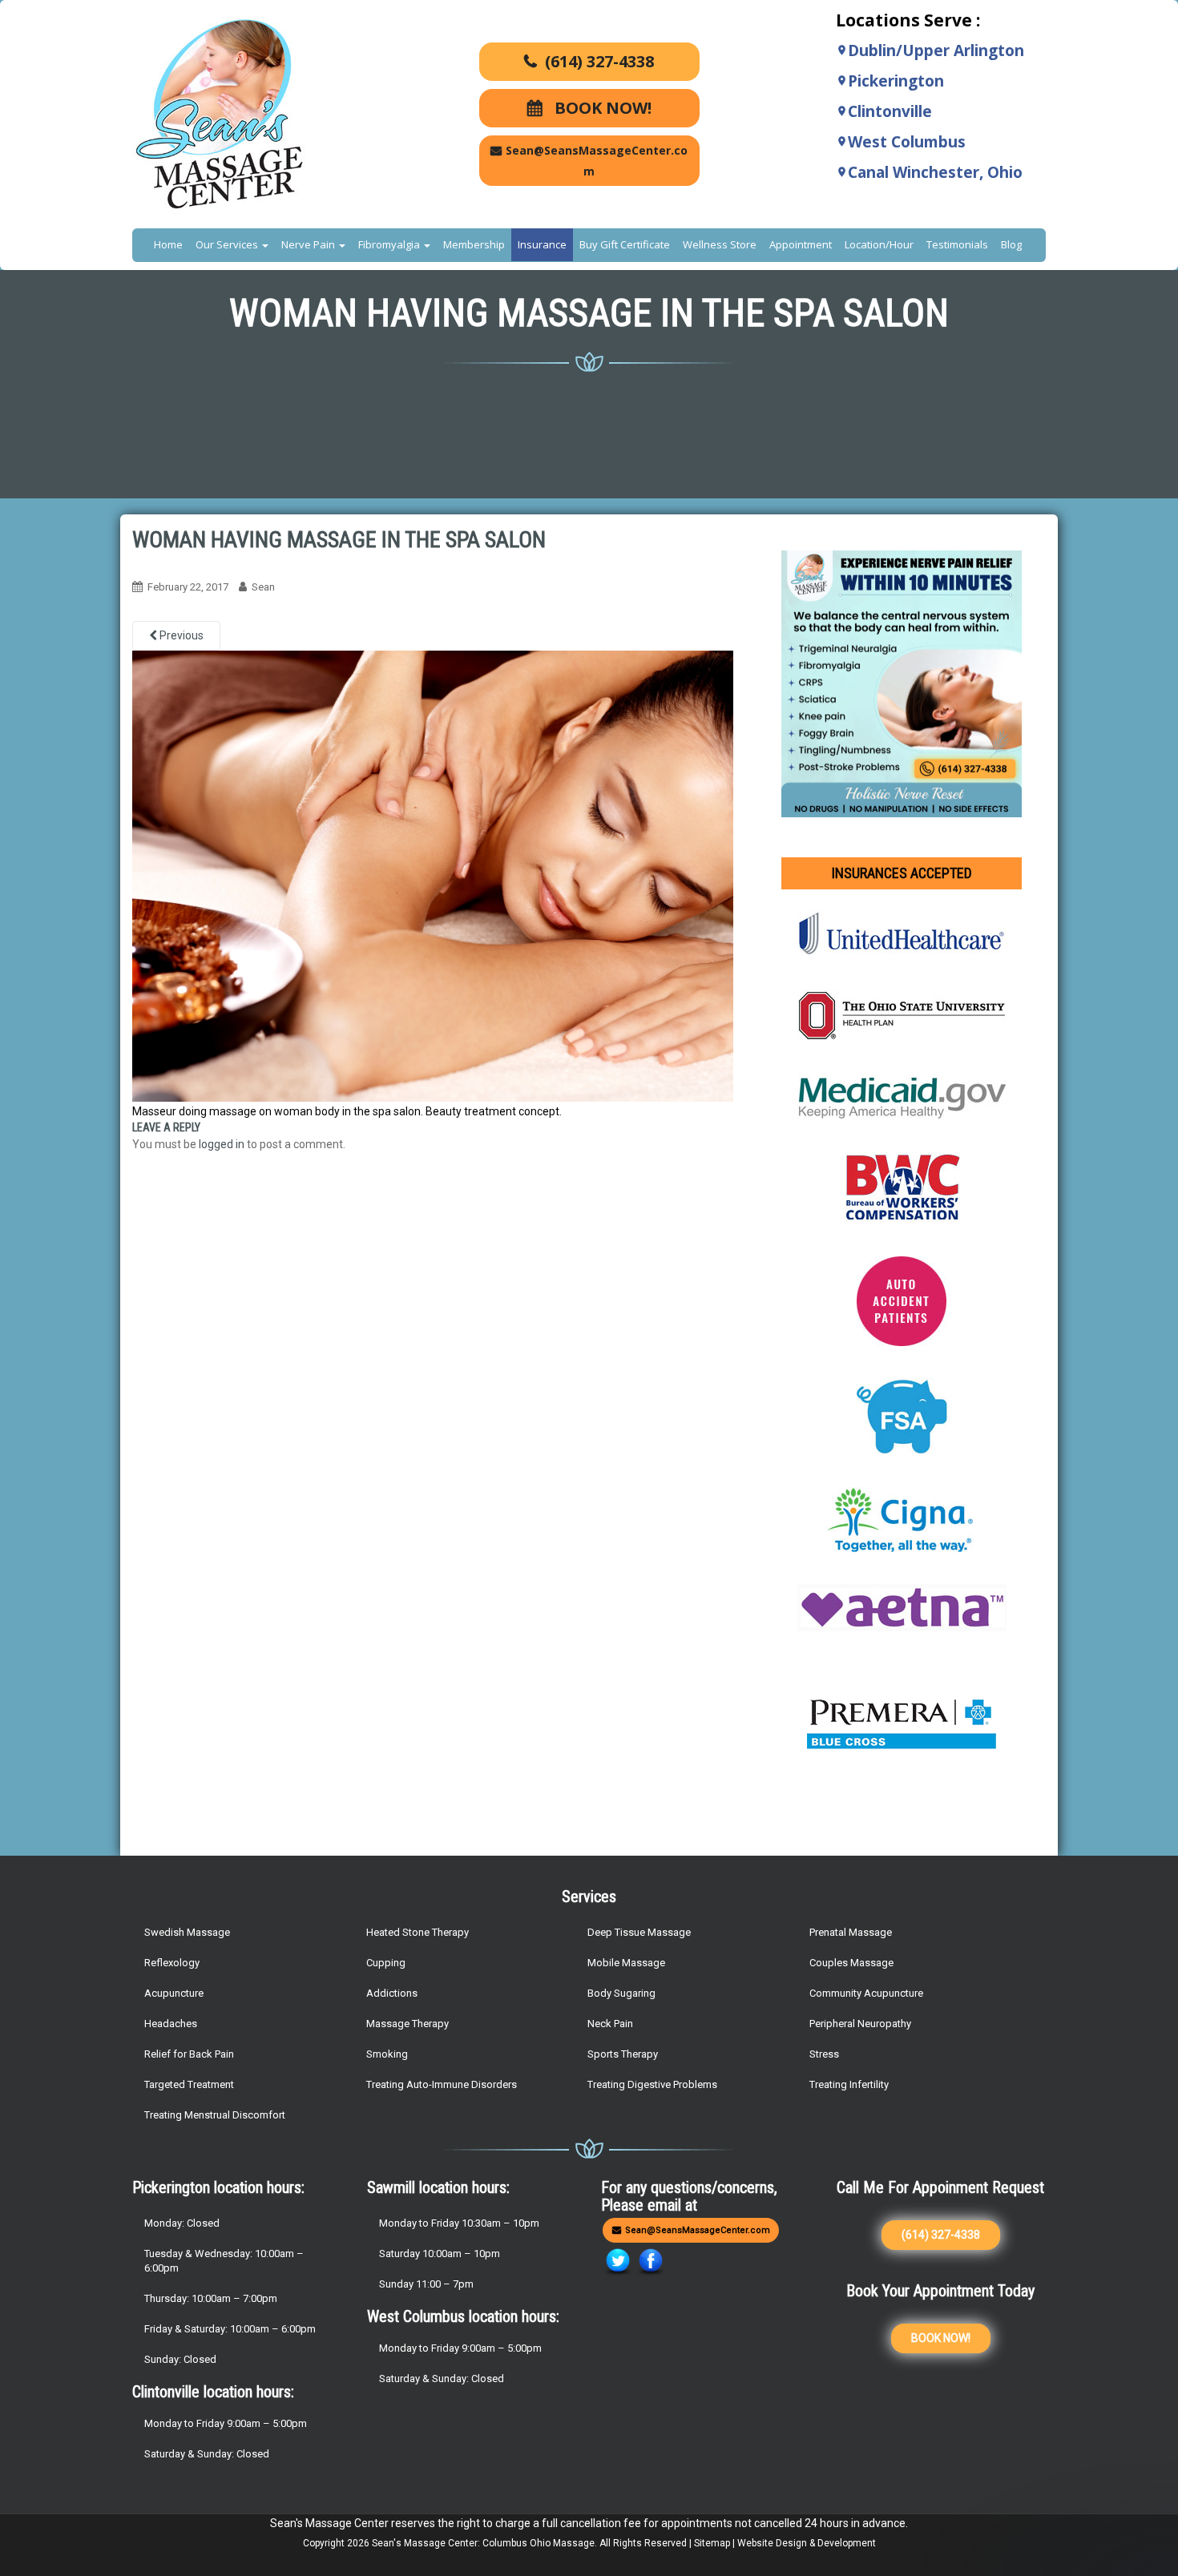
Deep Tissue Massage (639, 1932)
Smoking (387, 2054)
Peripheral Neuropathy (860, 2024)
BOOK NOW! (601, 108)
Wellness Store (720, 244)
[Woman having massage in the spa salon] (433, 875)
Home (168, 244)
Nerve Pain (309, 244)
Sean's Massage (409, 2543)
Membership (474, 244)
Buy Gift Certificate (625, 244)
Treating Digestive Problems (652, 2084)
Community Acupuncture (866, 1993)
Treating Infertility (849, 2084)
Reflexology (172, 1963)
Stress (824, 2054)
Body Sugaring (621, 1993)
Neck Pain (610, 2024)
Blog (1011, 244)
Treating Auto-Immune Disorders (442, 2084)
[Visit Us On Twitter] (617, 2262)
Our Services (228, 244)
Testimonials (957, 244)
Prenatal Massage (851, 1932)
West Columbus (907, 142)
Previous (180, 635)
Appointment (801, 244)
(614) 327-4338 (599, 61)
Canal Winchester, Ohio (935, 172)
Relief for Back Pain (189, 2054)
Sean (263, 587)
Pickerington (896, 81)
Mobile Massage (626, 1963)
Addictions (392, 1993)
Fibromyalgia (390, 244)
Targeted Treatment (189, 2084)
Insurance (542, 244)
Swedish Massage (187, 1932)
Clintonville (890, 111)
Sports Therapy (623, 2054)
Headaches (171, 2024)
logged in (222, 1144)
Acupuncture (174, 1993)
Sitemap (712, 2543)
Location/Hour (879, 244)
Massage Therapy (407, 2024)
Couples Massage (851, 1963)
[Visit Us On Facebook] (650, 2262)
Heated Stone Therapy (418, 1932)
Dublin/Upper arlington (936, 50)
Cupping (386, 1963)
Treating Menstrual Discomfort (215, 2115)
